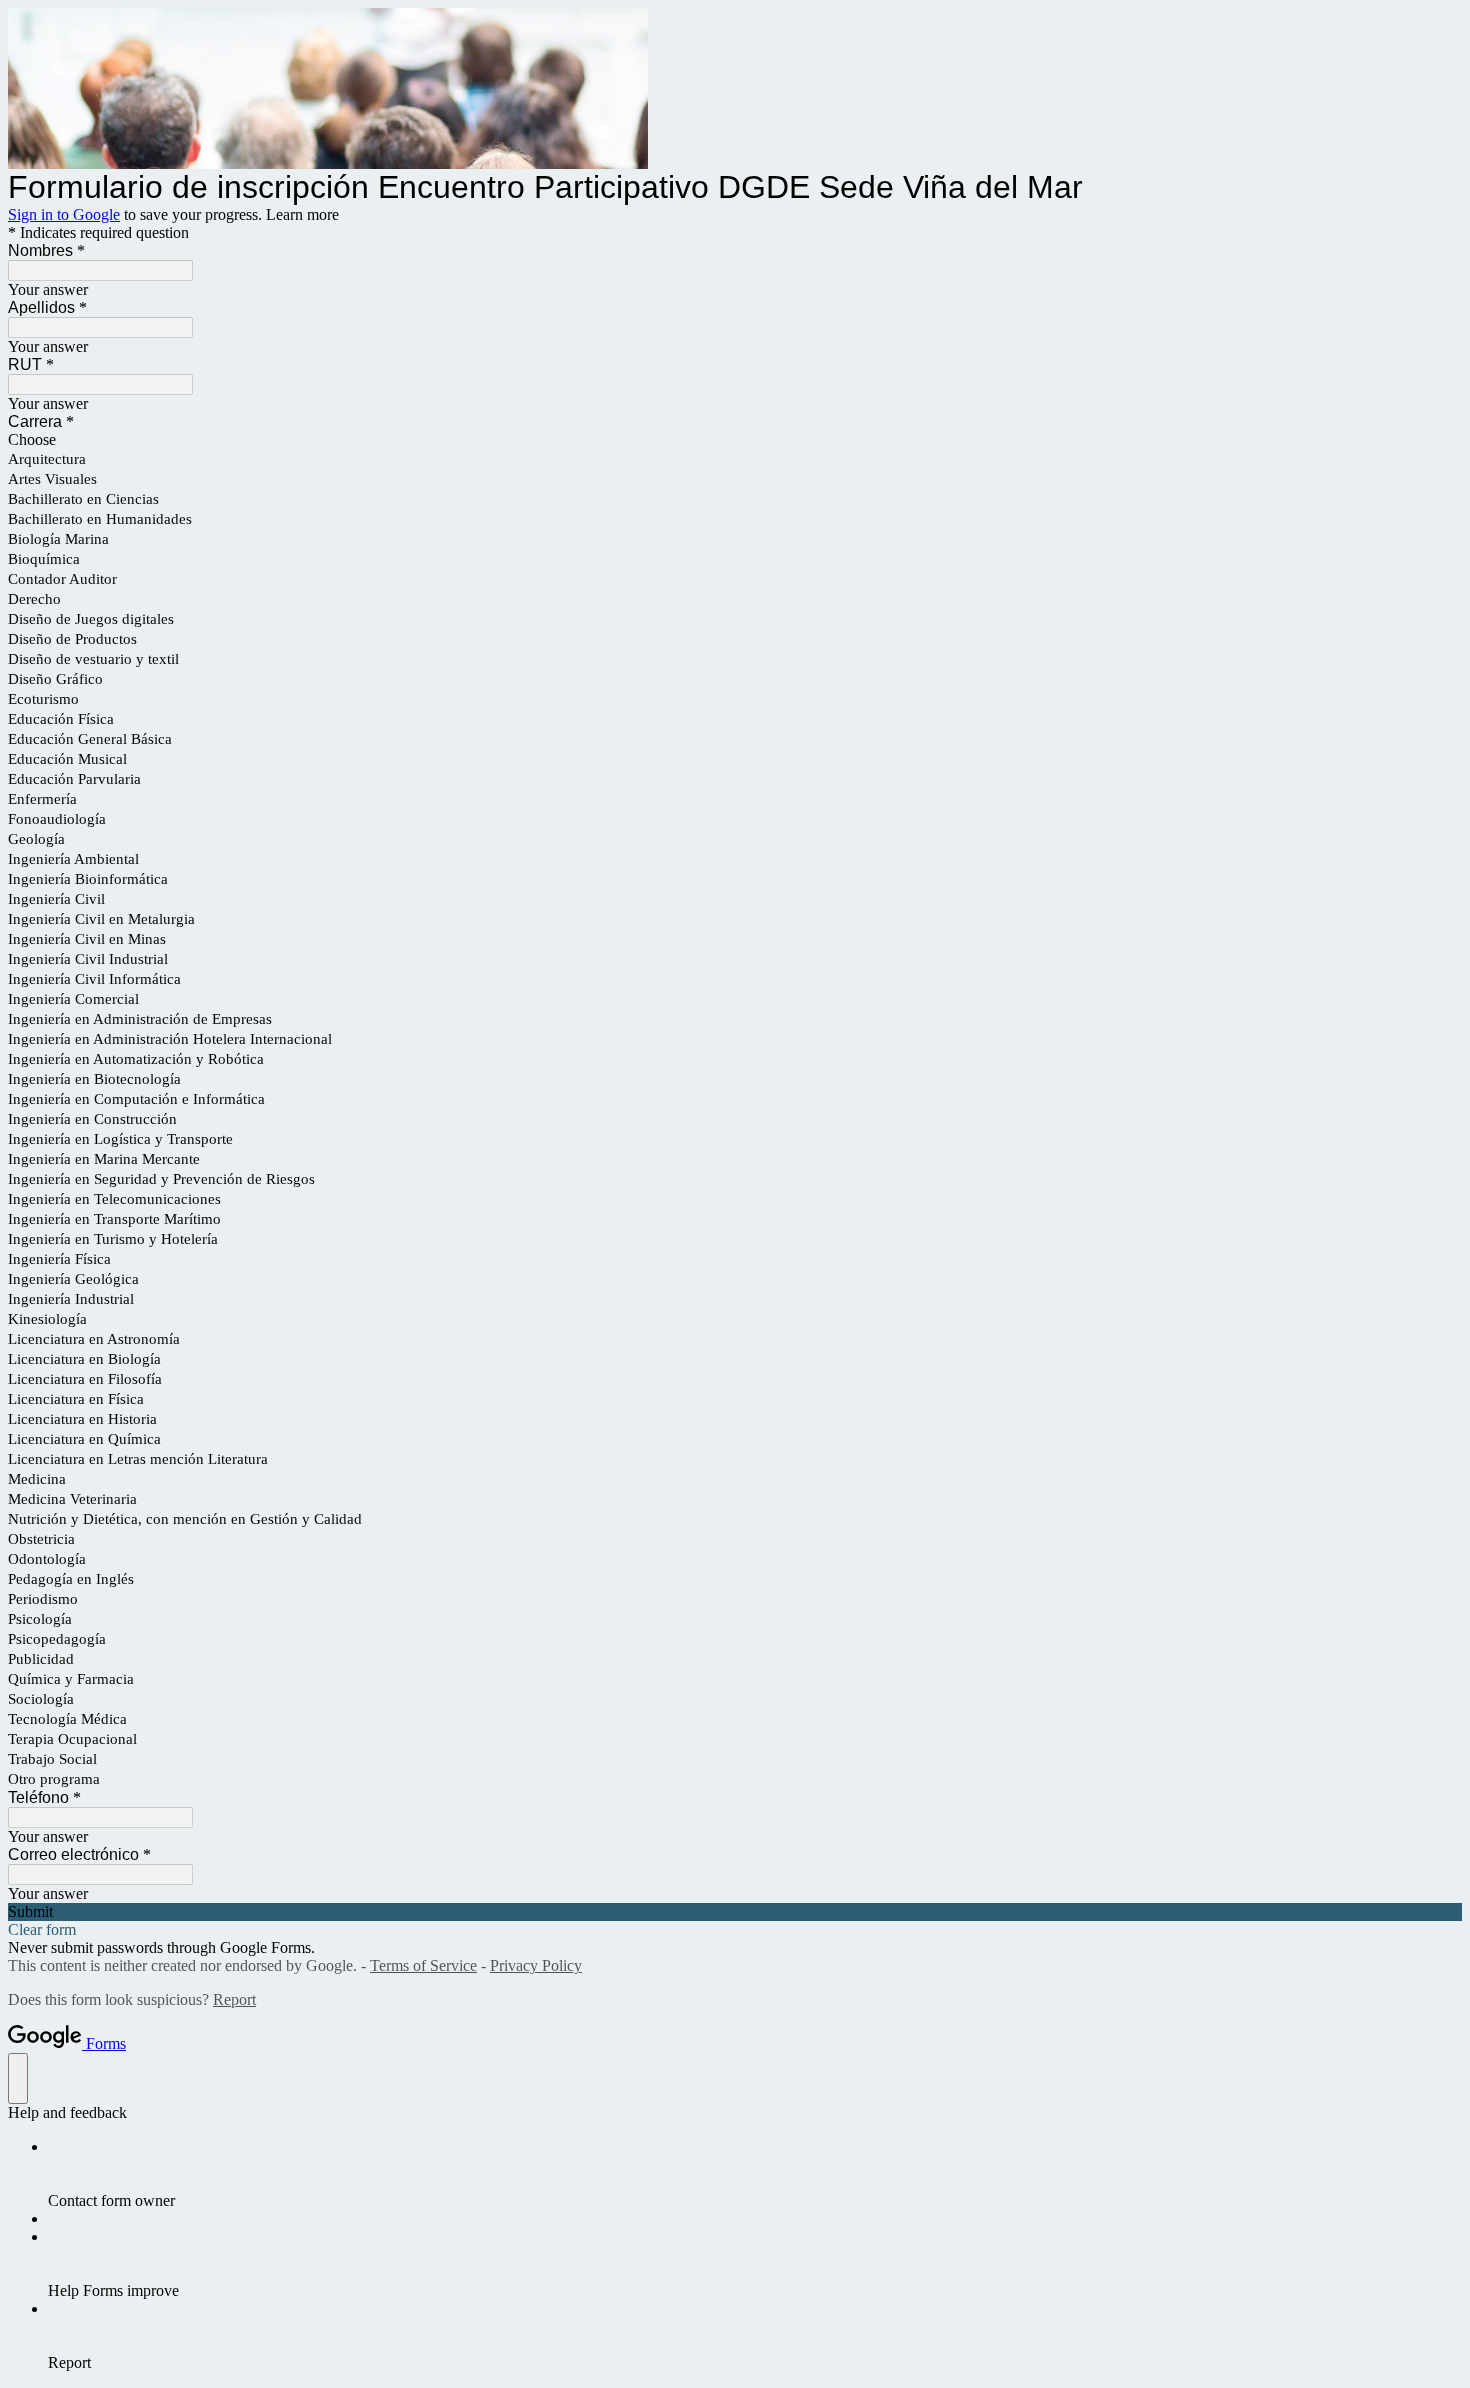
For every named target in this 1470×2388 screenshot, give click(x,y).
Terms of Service (423, 1965)
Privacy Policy (536, 1965)
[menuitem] (755, 2174)
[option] (735, 440)
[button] (735, 1912)
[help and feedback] (18, 2078)
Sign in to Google (64, 214)
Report (234, 1999)
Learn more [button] (302, 214)
